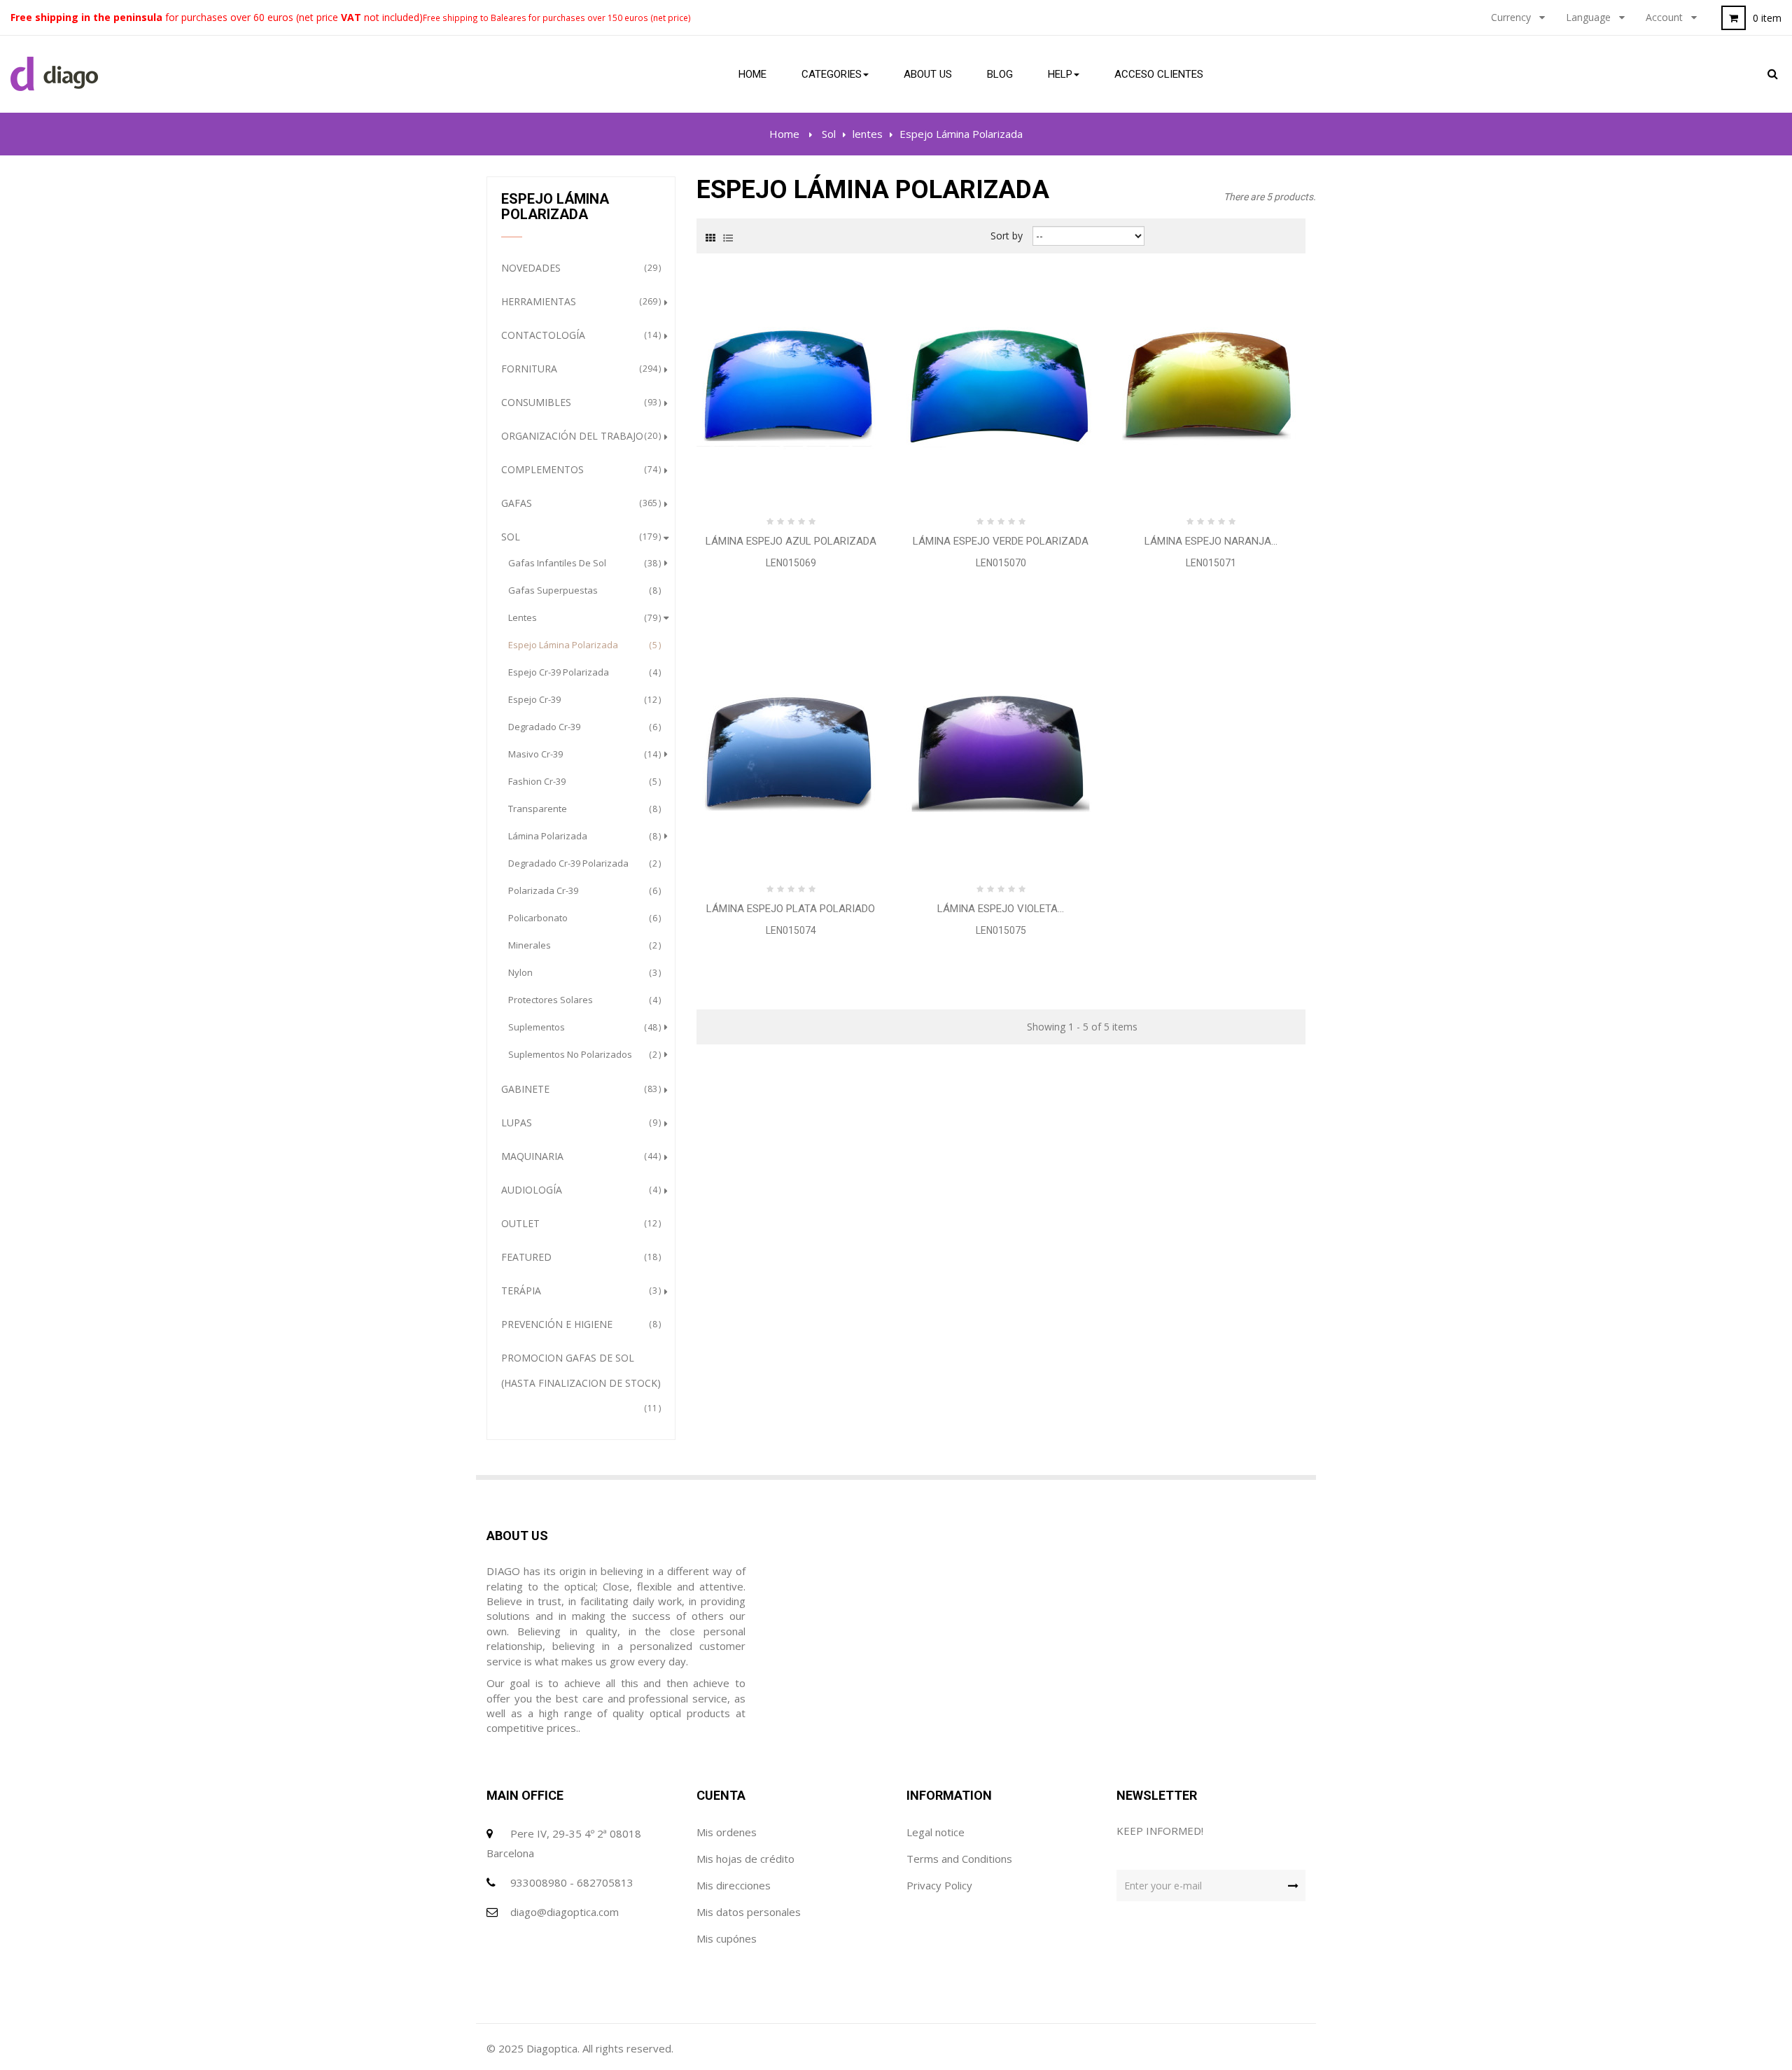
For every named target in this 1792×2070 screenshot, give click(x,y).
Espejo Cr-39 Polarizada (583, 672)
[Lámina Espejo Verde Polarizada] (1001, 385)
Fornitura (579, 369)
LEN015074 (791, 930)
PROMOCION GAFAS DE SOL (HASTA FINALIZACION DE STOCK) (581, 1383)
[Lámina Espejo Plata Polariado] (791, 753)
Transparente (583, 809)
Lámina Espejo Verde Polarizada (1001, 541)
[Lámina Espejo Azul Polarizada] (791, 385)
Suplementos (583, 1027)
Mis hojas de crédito (745, 1859)
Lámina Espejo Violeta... (1001, 909)
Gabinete (579, 1089)
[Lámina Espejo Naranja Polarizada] (1211, 385)
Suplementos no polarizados (583, 1054)
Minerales (583, 945)
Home (784, 134)
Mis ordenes (727, 1832)
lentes (583, 617)
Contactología (579, 335)
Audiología (579, 1190)
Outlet (579, 1223)
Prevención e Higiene (579, 1324)
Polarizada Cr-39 (583, 890)
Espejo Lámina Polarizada (583, 645)
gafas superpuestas (583, 590)
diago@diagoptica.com (565, 1912)
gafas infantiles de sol (583, 563)
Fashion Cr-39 (583, 781)
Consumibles (579, 402)
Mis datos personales (749, 1912)
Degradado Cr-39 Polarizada (583, 863)
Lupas (579, 1123)
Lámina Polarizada (583, 836)
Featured (579, 1257)
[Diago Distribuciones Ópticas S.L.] (54, 74)
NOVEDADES (579, 268)
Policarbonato (583, 918)
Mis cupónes (727, 1938)
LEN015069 (791, 563)
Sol (579, 537)
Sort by (1007, 236)
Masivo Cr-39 (583, 754)
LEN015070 (1001, 563)
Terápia (579, 1291)
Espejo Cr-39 (583, 699)
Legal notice (936, 1832)
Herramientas (579, 301)
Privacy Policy (939, 1885)
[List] (728, 237)
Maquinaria (579, 1156)
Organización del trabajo (579, 436)
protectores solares (583, 1000)
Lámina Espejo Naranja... (1211, 541)
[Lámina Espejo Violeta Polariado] (1001, 753)
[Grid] (710, 237)
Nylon (583, 972)
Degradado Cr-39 (583, 727)
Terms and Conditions (959, 1859)
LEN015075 (1001, 930)
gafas (579, 503)
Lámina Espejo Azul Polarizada (791, 541)
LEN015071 (1211, 563)
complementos (579, 469)
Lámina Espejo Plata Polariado (791, 909)
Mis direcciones (734, 1885)
